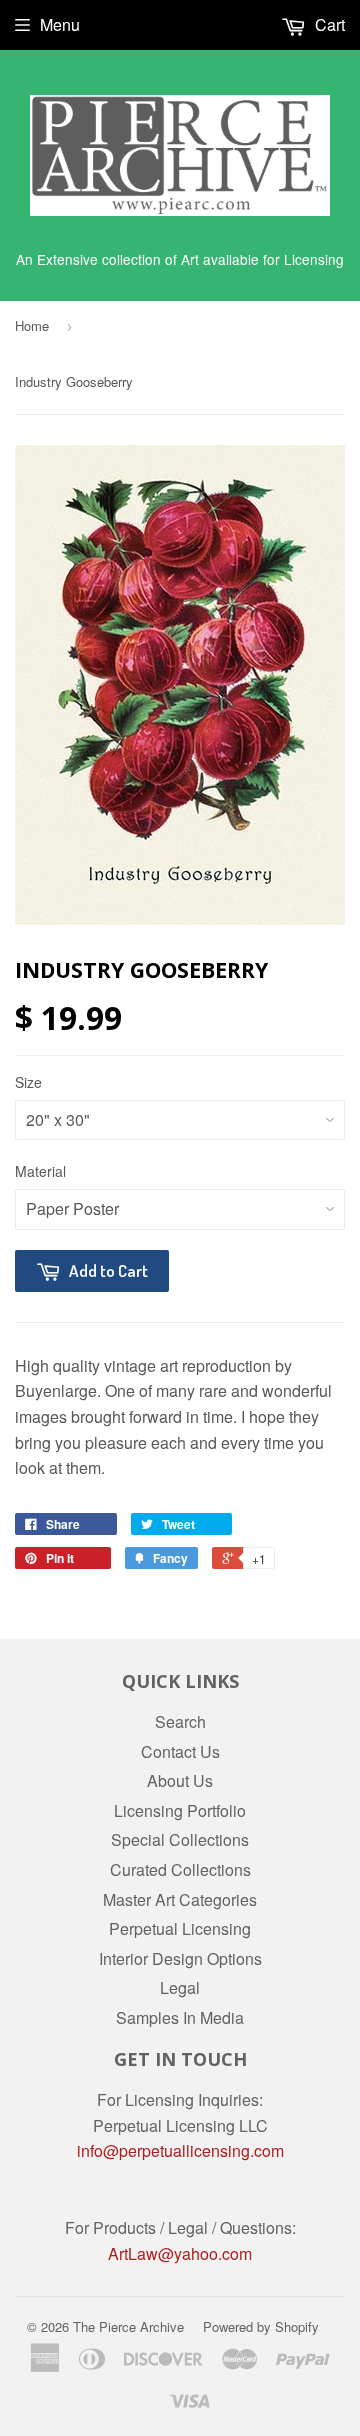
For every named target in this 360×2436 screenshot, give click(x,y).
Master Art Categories (180, 1899)
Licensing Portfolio (180, 1810)
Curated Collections (180, 1869)
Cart (328, 24)
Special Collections (180, 1839)
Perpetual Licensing (180, 1928)
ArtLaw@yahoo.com (180, 2253)
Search (180, 1721)
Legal (180, 1987)
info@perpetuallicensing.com (180, 2150)
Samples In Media (180, 2017)
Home (32, 325)
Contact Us (180, 1751)
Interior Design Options (180, 1958)
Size (28, 1082)
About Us (180, 1780)
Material (40, 1171)
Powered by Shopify (261, 2326)
